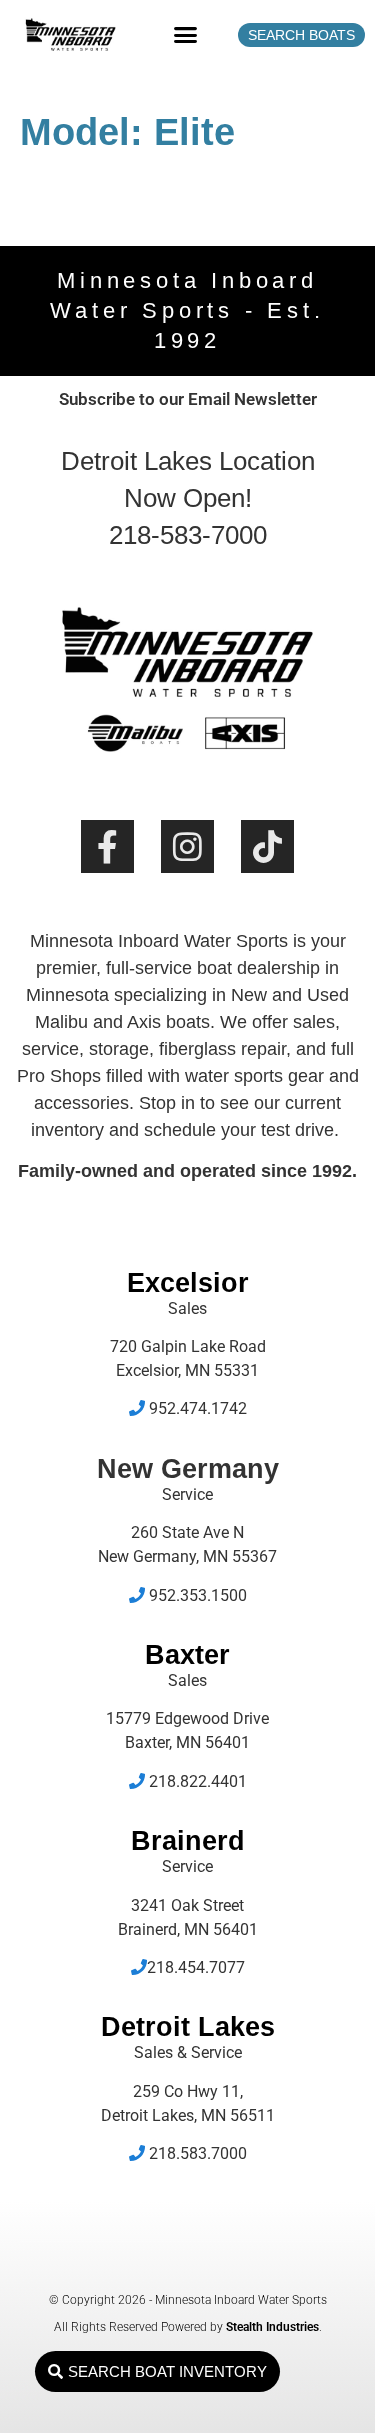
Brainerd (188, 1841)
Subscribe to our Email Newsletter (188, 399)
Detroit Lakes (188, 2027)
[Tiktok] (267, 846)
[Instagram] (187, 846)
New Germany (188, 1469)
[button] (185, 35)
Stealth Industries (272, 2327)
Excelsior (188, 1283)
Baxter (187, 1655)
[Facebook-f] (107, 846)
